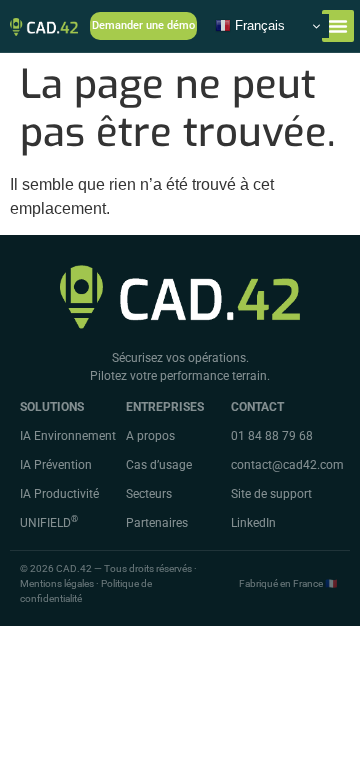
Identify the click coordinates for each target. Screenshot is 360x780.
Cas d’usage (159, 465)
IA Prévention (56, 465)
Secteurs (149, 494)
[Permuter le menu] (338, 26)
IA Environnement (68, 436)
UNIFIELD (49, 523)
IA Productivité (59, 494)
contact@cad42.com (287, 465)
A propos (150, 436)
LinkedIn (253, 523)
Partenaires (157, 523)
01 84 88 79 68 (272, 436)
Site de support (271, 494)
